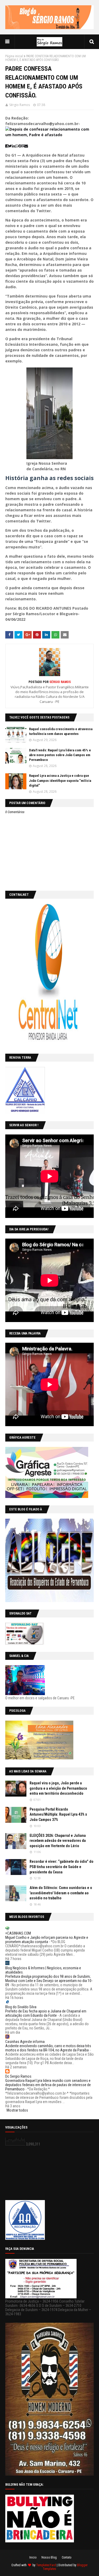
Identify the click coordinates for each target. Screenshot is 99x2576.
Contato (67, 2557)
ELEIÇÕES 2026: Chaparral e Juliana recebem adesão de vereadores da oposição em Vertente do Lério (58, 1841)
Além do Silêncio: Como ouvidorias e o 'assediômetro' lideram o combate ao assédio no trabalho (61, 1893)
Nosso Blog (49, 2557)
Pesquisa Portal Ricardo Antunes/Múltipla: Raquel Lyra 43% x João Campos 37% (58, 1814)
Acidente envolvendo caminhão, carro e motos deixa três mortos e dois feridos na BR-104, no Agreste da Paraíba (48, 2048)
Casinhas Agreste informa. (25, 2042)
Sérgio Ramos (20, 105)
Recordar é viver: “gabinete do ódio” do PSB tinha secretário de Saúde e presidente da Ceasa (62, 1867)
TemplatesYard (46, 2565)
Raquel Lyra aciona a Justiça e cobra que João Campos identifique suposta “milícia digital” (60, 780)
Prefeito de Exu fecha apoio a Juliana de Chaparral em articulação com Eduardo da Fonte (46, 2013)
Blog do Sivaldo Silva (21, 2007)
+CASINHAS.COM (18, 1933)
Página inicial (14, 56)
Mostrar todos (17, 2110)
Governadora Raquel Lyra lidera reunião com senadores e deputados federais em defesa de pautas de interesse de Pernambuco (48, 2085)
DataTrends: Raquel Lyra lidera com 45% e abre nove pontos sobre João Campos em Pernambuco (60, 755)
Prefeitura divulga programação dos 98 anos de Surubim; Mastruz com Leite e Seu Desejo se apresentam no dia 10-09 (49, 1981)
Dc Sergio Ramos (18, 2076)
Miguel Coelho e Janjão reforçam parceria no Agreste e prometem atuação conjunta (47, 1940)
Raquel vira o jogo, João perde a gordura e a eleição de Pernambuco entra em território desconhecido (58, 1788)
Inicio (33, 2557)
